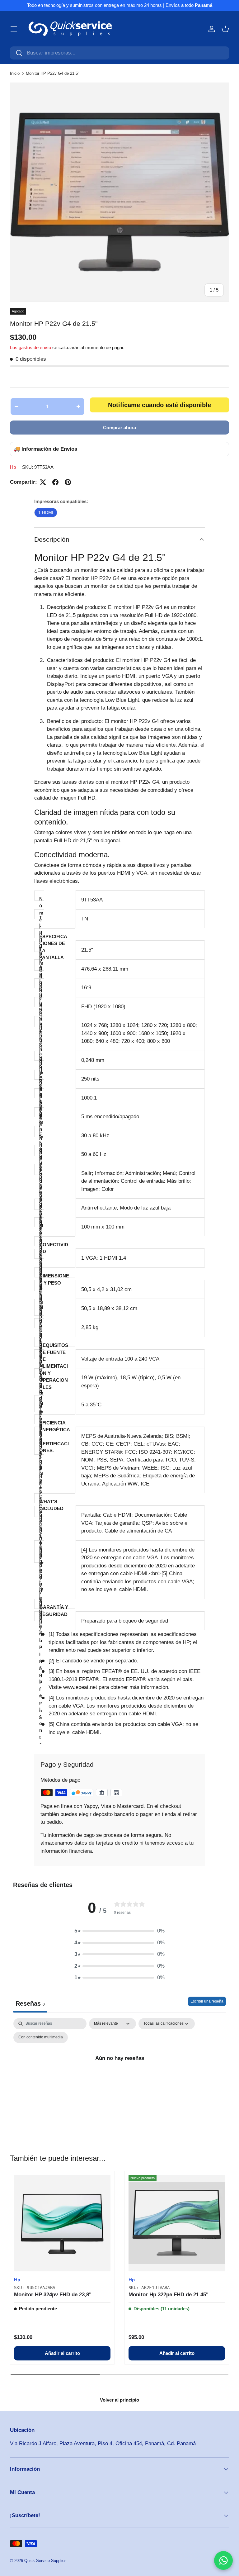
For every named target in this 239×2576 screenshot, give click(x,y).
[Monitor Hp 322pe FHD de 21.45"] (177, 2223)
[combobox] (119, 53)
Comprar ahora (119, 428)
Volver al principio (119, 2400)
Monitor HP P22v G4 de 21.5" (53, 73)
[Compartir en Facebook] (55, 482)
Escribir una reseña (207, 2001)
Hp (13, 467)
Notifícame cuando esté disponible (159, 405)
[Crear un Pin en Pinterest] (68, 482)
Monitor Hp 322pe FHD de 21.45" (169, 2295)
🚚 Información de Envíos (45, 449)
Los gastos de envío (30, 347)
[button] (225, 29)
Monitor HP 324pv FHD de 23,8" (53, 2295)
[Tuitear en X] (43, 482)
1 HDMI (46, 512)
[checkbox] (41, 2037)
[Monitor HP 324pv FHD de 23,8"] (62, 2223)
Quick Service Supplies (45, 2561)
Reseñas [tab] (30, 2003)
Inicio (15, 73)
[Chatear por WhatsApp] (223, 2560)
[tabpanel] (119, 2072)
